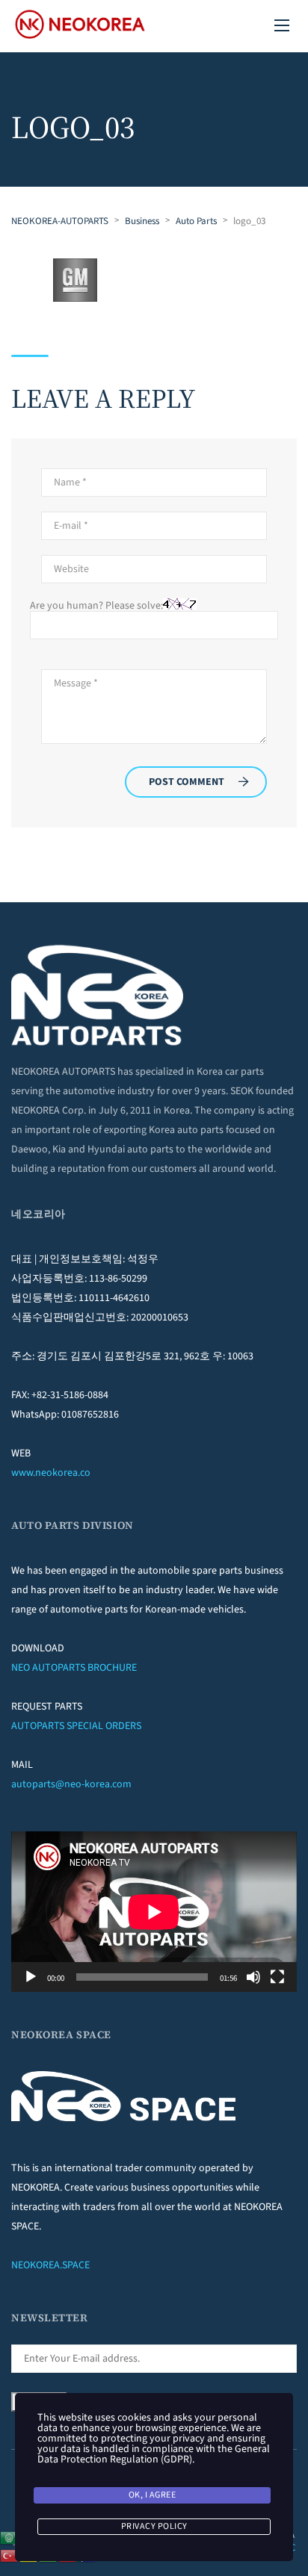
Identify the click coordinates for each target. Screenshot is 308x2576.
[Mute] (253, 1977)
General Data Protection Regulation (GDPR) (154, 2454)
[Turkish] (10, 2555)
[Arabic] (10, 2537)
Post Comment (187, 782)
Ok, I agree (153, 2495)
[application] (154, 1912)
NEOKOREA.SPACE (50, 2265)
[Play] (31, 1977)
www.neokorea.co (51, 1473)
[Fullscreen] (277, 1977)
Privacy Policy (154, 2526)
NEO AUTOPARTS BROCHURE (74, 1668)
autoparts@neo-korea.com (71, 1784)
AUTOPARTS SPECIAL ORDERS (76, 1726)
